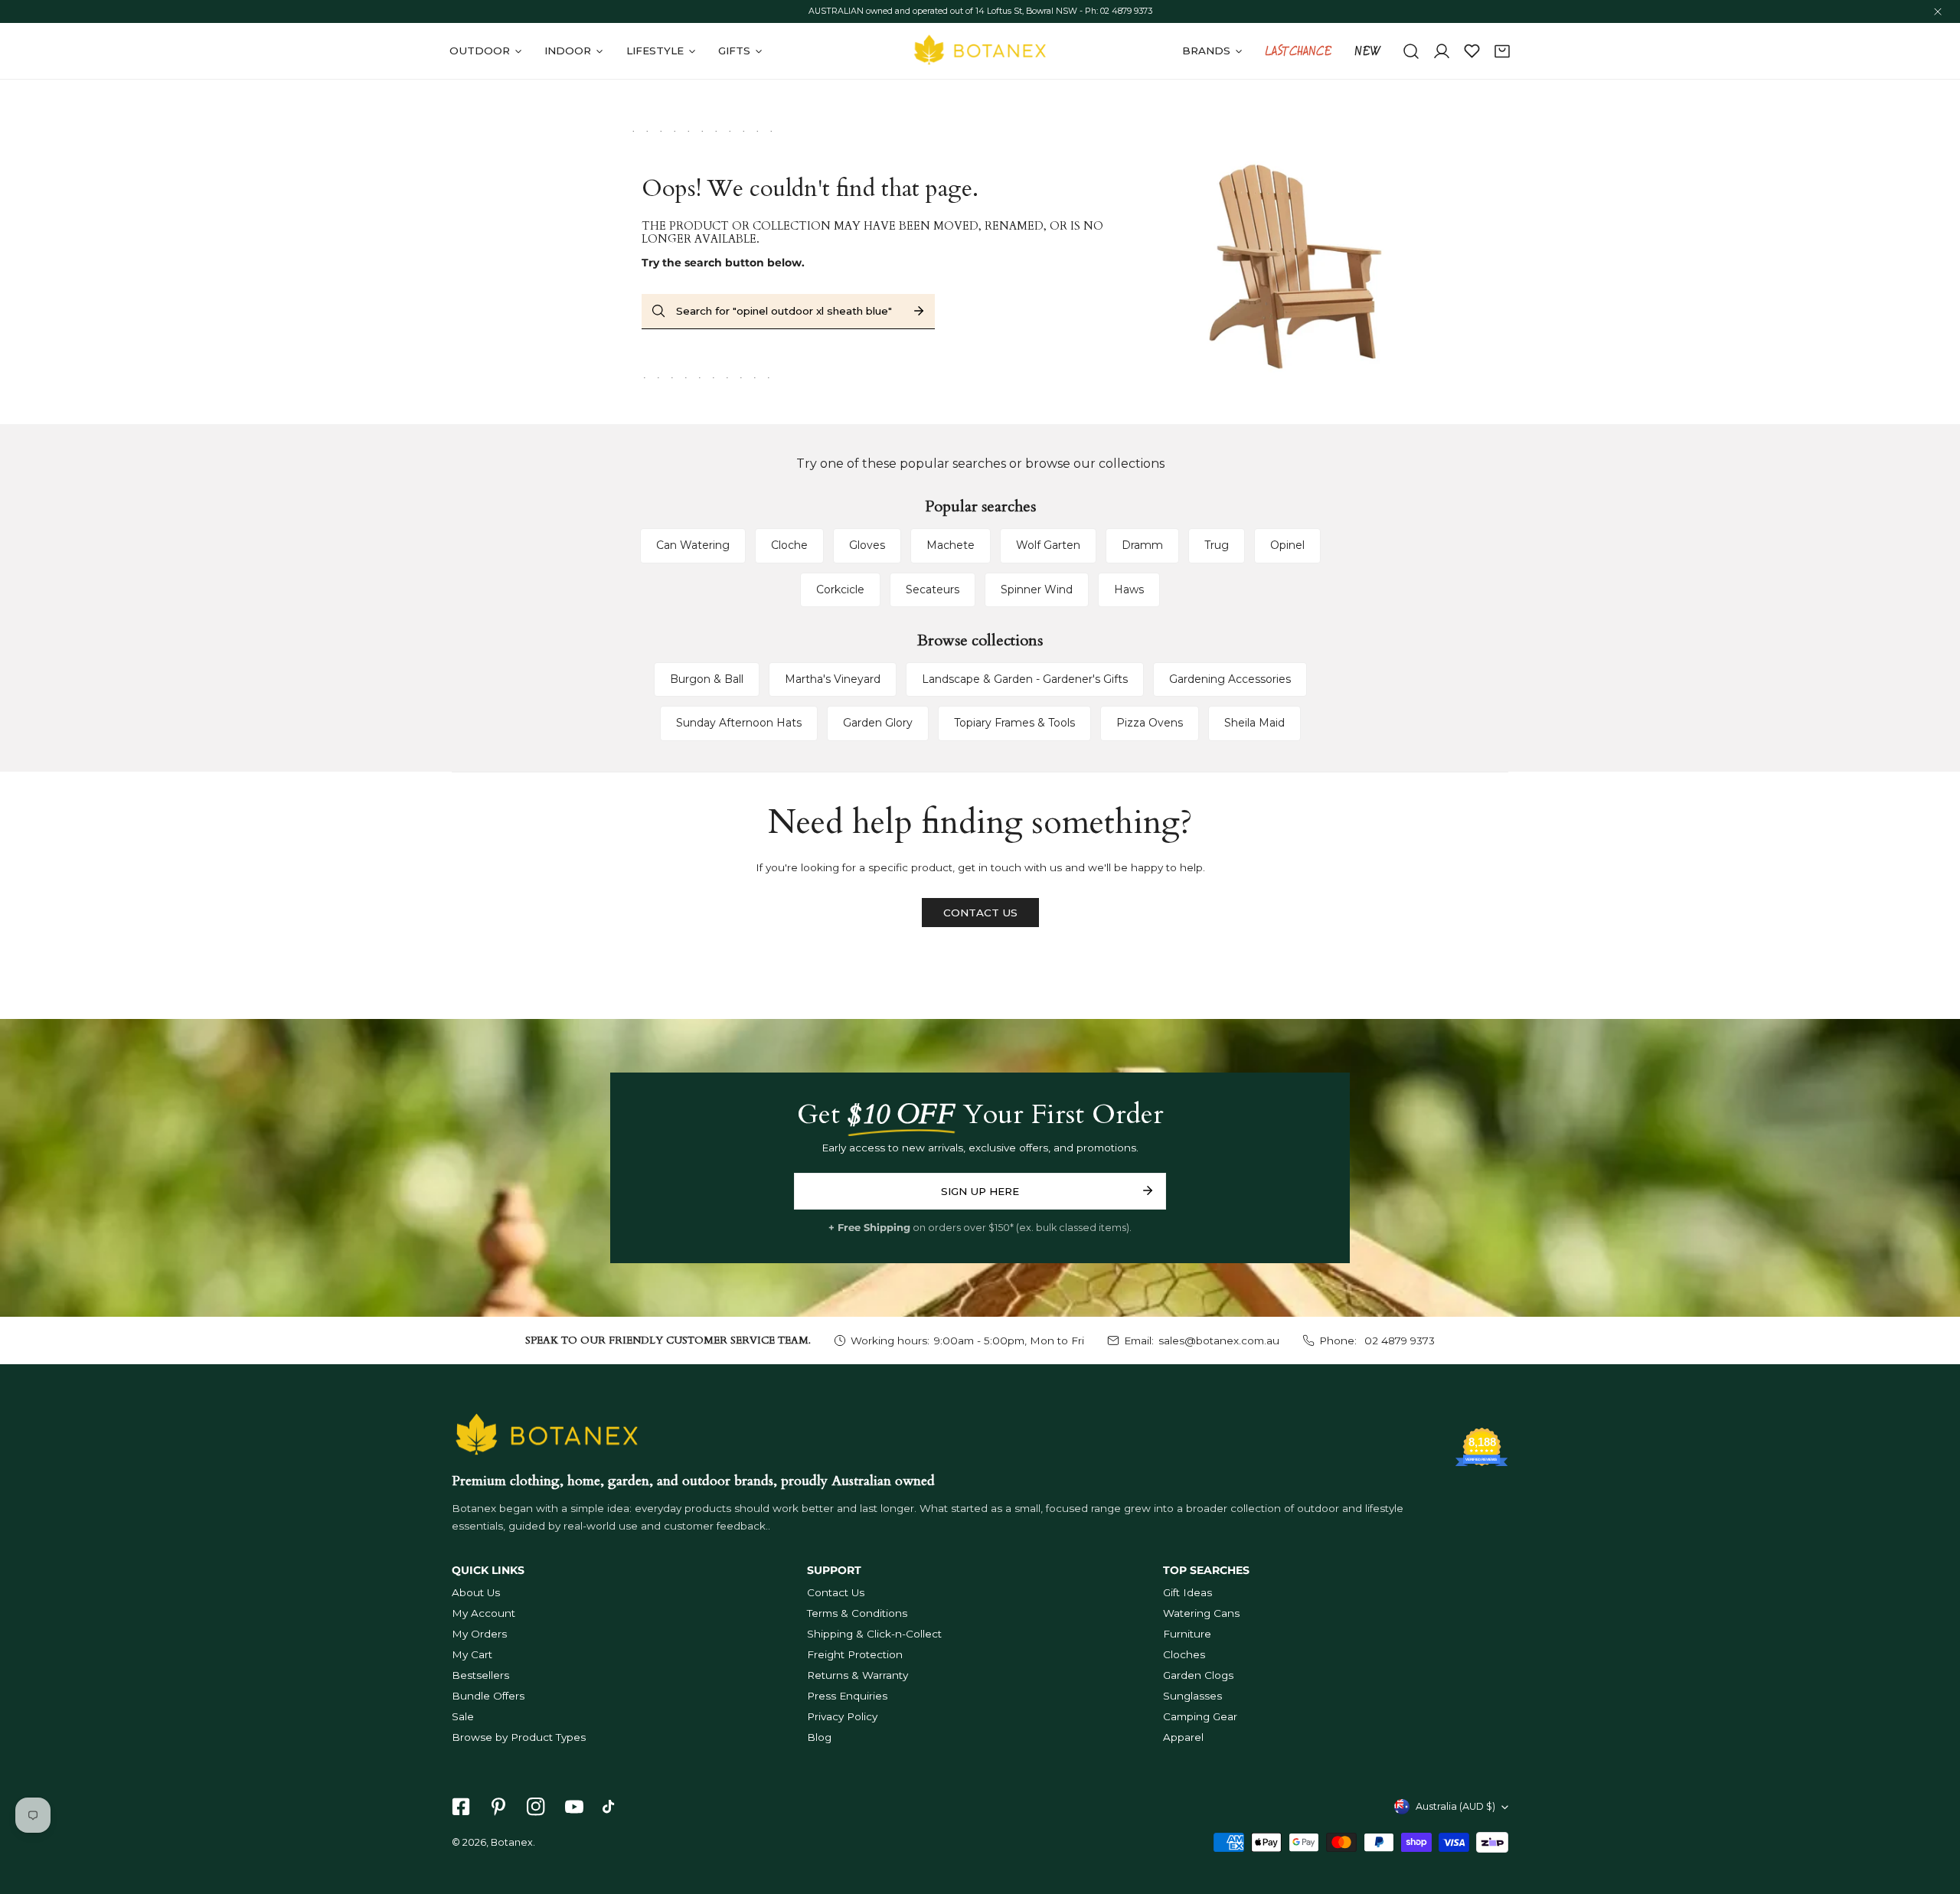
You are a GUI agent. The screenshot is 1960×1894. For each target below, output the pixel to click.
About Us (476, 1592)
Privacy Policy (842, 1716)
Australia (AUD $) (1455, 1806)
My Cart (472, 1654)
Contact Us (836, 1592)
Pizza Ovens (1150, 723)
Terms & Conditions (857, 1613)
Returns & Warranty (857, 1675)
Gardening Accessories (1230, 679)
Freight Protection (855, 1654)
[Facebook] (461, 1807)
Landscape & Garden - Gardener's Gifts (1025, 679)
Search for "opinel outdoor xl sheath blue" (784, 311)
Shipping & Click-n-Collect (874, 1634)
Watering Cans (1201, 1613)
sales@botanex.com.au (1219, 1340)
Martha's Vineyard (833, 679)
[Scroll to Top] (1934, 1814)
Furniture (1187, 1634)
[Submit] (1147, 1190)
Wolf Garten (1048, 545)
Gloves (867, 545)
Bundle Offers (488, 1696)
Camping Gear (1200, 1716)
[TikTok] (611, 1807)
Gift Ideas (1187, 1592)
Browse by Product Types (519, 1737)
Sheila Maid (1254, 723)
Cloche (789, 545)
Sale (463, 1716)
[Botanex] (980, 51)
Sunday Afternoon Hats (739, 723)
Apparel (1183, 1737)
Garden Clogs (1198, 1675)
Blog (819, 1737)
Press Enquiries (847, 1696)
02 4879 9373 (1398, 1340)
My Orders (479, 1634)
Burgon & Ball (707, 679)
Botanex (512, 1842)
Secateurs (933, 589)
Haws (1129, 589)
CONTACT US (980, 913)
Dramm (1142, 545)
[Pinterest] (499, 1807)
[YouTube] (574, 1807)
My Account (483, 1613)
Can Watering (693, 545)
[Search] (1411, 51)
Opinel (1287, 545)
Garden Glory (878, 723)
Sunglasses (1192, 1696)
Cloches (1184, 1654)
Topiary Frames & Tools (1014, 723)
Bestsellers (480, 1675)
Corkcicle (840, 589)
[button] (1502, 51)
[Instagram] (536, 1807)
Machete (951, 545)
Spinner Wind (1037, 589)
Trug (1217, 545)
